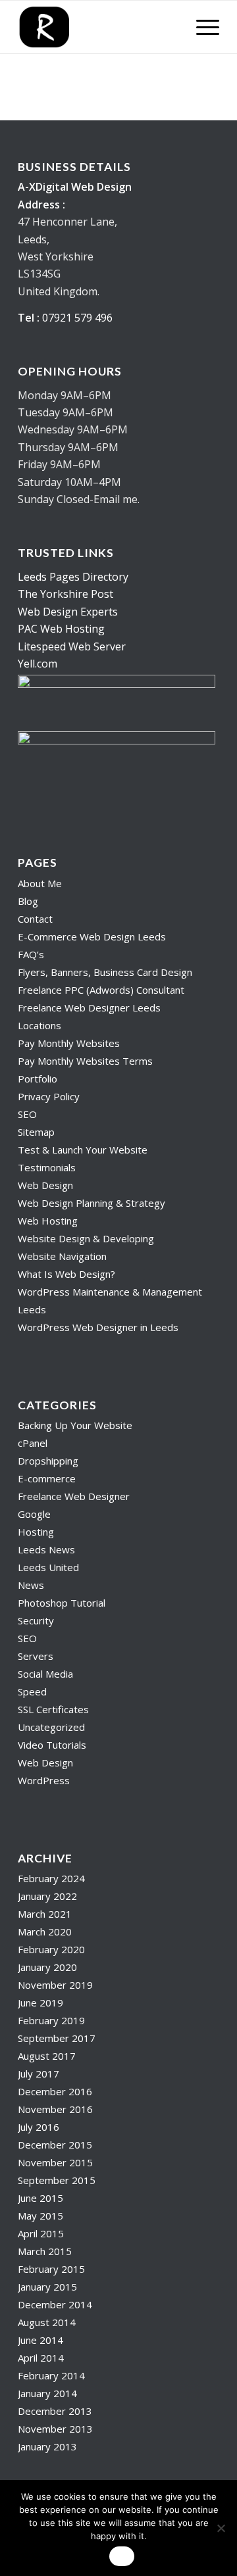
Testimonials (47, 1167)
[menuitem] (201, 27)
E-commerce (47, 1478)
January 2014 (47, 2393)
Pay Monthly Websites (69, 1043)
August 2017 (47, 2056)
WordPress (44, 1780)
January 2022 (47, 1896)
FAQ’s (31, 954)
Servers (36, 1656)
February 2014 (51, 2375)
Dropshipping (48, 1461)
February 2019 (51, 2020)
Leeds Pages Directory (73, 577)
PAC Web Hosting (61, 629)
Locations (39, 1025)
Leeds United (48, 1567)
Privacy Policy (49, 1096)
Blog (28, 901)
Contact (35, 919)
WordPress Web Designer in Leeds (98, 1327)
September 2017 (57, 2038)
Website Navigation (62, 1256)
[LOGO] (98, 27)
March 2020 (45, 1932)
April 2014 (41, 2358)
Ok (122, 2556)
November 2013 (55, 2429)
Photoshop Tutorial (62, 1603)
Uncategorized (51, 1727)
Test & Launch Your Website (83, 1150)
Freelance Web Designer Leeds (89, 1008)
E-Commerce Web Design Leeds (92, 936)
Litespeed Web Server (72, 646)
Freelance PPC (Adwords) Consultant (101, 990)
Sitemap (36, 1132)
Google (34, 1514)
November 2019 (55, 1985)
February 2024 (51, 1878)
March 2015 (45, 2251)
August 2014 (47, 2322)
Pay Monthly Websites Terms (85, 1061)
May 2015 (40, 2216)
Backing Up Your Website (75, 1425)
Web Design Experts (68, 612)
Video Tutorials (52, 1745)
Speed (32, 1691)
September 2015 (57, 2180)
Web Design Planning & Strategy (92, 1203)
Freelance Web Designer (74, 1496)
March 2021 (45, 1914)
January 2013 (47, 2446)
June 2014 (40, 2340)
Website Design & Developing (86, 1238)
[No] (221, 2528)
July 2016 (39, 2127)
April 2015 (41, 2233)
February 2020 (51, 1949)
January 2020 (47, 1967)
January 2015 (47, 2287)
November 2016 (55, 2109)
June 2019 (40, 2003)
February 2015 (51, 2269)
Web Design (45, 1185)
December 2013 (55, 2411)
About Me (40, 883)
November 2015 (55, 2162)
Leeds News (46, 1549)
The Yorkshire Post (66, 594)
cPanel (33, 1443)
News (31, 1585)
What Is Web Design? (66, 1274)
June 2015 (40, 2198)
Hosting (36, 1532)
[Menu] (201, 27)
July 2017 (39, 2074)
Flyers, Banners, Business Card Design (105, 972)
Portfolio (38, 1079)
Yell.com (38, 664)
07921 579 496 (77, 318)
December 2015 (55, 2145)
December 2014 (55, 2304)
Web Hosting (48, 1221)
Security (36, 1620)
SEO (27, 1114)
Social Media (45, 1674)
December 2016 (55, 2091)
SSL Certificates (53, 1709)
